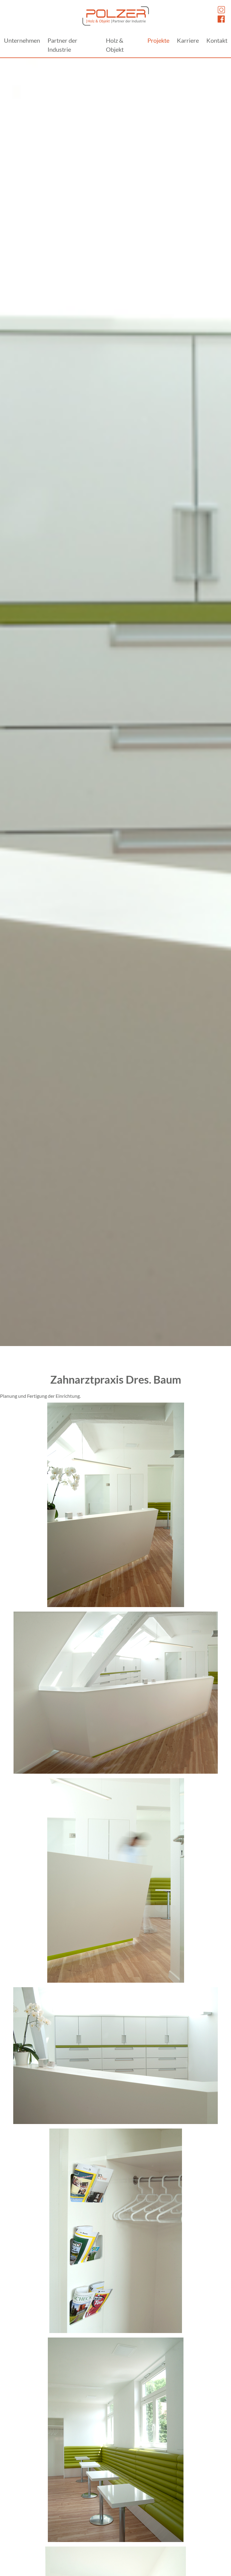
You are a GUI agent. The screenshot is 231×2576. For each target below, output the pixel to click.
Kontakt (217, 40)
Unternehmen (22, 40)
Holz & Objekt (115, 45)
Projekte (158, 40)
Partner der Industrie (62, 45)
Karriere (188, 40)
